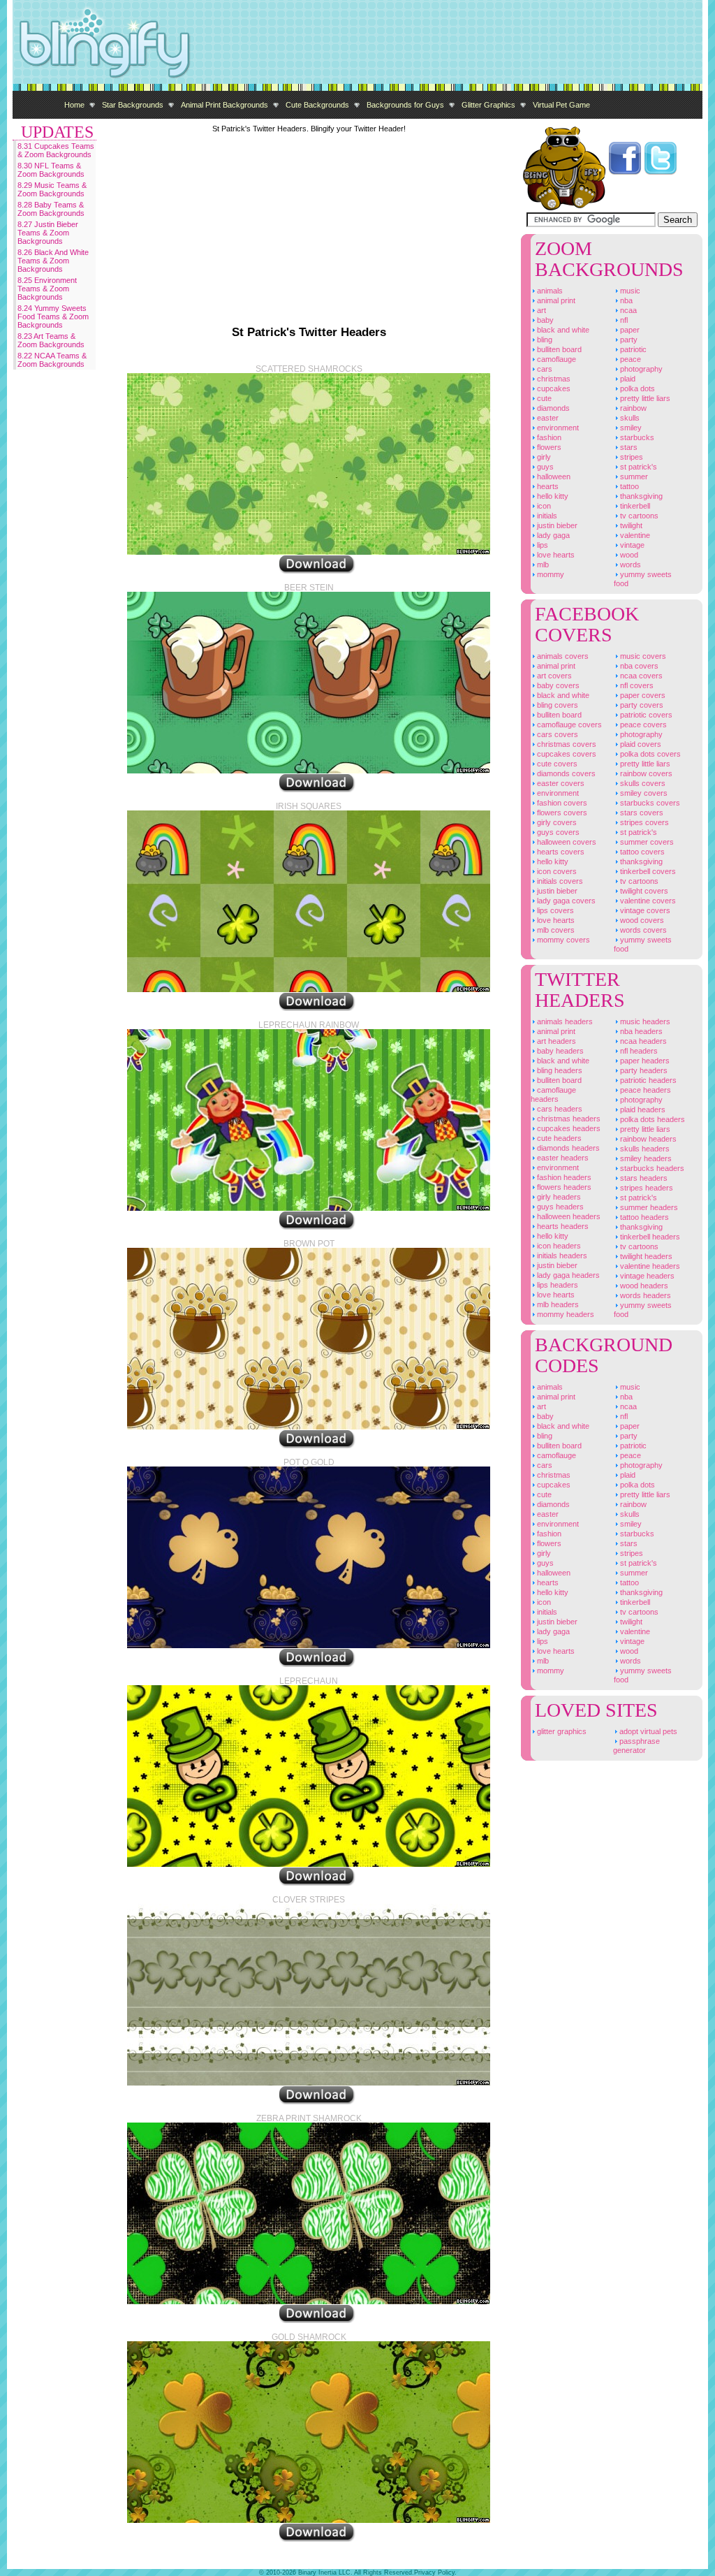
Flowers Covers (561, 813)
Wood (628, 555)
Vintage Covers (644, 910)
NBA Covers (638, 666)
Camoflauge (555, 359)
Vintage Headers (646, 1276)
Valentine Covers (647, 901)
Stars (628, 447)
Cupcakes (553, 388)
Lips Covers (554, 910)
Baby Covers (557, 685)
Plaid (627, 379)
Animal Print (555, 300)
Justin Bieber (556, 525)
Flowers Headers (563, 1187)
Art (540, 310)
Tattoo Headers (643, 1217)
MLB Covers (555, 930)
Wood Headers (643, 1286)
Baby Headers (559, 1051)
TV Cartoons (638, 516)
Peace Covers (642, 725)
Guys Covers (557, 832)
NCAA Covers (640, 676)
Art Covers (553, 676)
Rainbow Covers (645, 773)
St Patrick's (637, 467)
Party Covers (641, 705)
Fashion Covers (561, 803)
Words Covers (642, 930)
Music (629, 291)
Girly (543, 457)
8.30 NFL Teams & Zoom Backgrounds (51, 170)
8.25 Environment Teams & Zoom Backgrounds (47, 289)
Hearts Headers (562, 1226)
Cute (543, 398)
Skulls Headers (644, 1149)
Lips (541, 545)
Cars (544, 369)
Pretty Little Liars (644, 398)
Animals (549, 291)
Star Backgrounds (133, 105)
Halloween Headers (568, 1216)
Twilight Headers (645, 1256)
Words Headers (644, 1295)
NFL (623, 320)
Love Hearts (555, 555)
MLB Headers (557, 1304)
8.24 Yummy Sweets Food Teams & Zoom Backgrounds (53, 316)
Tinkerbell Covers (647, 871)
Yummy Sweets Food (643, 579)
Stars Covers (641, 813)
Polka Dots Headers (651, 1119)
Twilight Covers (643, 891)
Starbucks (636, 437)
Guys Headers (559, 1207)
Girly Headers (558, 1197)
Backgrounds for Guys (405, 105)
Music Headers (644, 1021)
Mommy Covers (562, 940)
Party (628, 340)
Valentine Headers (649, 1266)
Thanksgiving (640, 496)
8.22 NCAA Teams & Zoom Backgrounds (52, 360)
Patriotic (632, 349)
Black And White (562, 330)
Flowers (548, 447)
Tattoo (628, 486)
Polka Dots (636, 388)
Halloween (553, 476)
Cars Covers (556, 734)
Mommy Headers (565, 1314)
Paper (629, 330)
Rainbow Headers (647, 1139)
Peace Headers (644, 1090)
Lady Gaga (552, 535)
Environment (557, 428)
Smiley (630, 428)
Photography (640, 369)
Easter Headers (562, 1158)
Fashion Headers (563, 1177)
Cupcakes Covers (566, 754)
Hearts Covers (560, 852)
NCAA (627, 310)
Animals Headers (564, 1021)
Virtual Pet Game (561, 105)
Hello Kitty (552, 496)
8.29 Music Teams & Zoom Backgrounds (52, 189)
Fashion (548, 437)
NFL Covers (636, 685)
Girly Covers (556, 822)
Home (74, 105)
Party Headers (643, 1070)
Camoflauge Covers (568, 725)
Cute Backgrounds (317, 105)
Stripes (631, 457)
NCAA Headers (642, 1041)
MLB (542, 565)
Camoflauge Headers (553, 1094)
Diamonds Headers (567, 1148)
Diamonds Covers (565, 773)
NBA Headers (640, 1031)
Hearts (547, 486)
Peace (629, 359)
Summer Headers (648, 1207)
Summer (633, 476)
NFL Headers (638, 1051)
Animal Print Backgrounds (224, 105)
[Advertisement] (448, 42)
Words (629, 565)
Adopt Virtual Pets (647, 1731)
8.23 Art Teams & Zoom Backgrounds (51, 340)
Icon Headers (558, 1246)
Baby (544, 320)
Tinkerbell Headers (649, 1237)
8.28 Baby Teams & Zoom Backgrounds (51, 209)
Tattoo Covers (641, 852)
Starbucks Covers (649, 803)
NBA (625, 300)
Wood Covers (641, 920)
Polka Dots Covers (649, 754)
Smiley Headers (645, 1158)
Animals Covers (562, 656)
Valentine (634, 535)
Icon (543, 506)
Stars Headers (643, 1178)
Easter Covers (560, 783)
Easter (547, 418)
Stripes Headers (646, 1188)
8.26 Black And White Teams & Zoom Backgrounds (53, 261)
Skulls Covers (642, 783)
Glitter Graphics (488, 105)
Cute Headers (558, 1138)
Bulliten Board (558, 349)
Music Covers (642, 656)
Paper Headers (644, 1061)
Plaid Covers (640, 744)
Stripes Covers (643, 822)
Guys (544, 467)
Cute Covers (556, 764)
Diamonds (552, 408)
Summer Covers (646, 842)
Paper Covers (642, 695)
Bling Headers (559, 1070)
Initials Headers (561, 1256)
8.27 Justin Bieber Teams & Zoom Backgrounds (48, 233)
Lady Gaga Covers (565, 901)
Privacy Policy (434, 2573)
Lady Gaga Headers (567, 1275)
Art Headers (555, 1041)
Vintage (631, 545)
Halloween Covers (566, 842)
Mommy (550, 574)
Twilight (630, 525)
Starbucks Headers (651, 1168)
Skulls (629, 418)
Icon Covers (556, 871)
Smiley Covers (643, 793)
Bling (544, 340)
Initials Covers (559, 881)
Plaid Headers (642, 1109)
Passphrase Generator (636, 1746)
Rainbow (632, 408)
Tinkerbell (634, 506)
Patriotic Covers (645, 715)
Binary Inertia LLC (324, 2573)
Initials (546, 516)
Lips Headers (556, 1285)
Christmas (553, 379)
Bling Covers (556, 705)
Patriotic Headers (647, 1080)
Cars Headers (559, 1109)
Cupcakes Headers (568, 1128)
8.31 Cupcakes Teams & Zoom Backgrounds (56, 150)
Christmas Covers (566, 744)
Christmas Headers (568, 1119)
